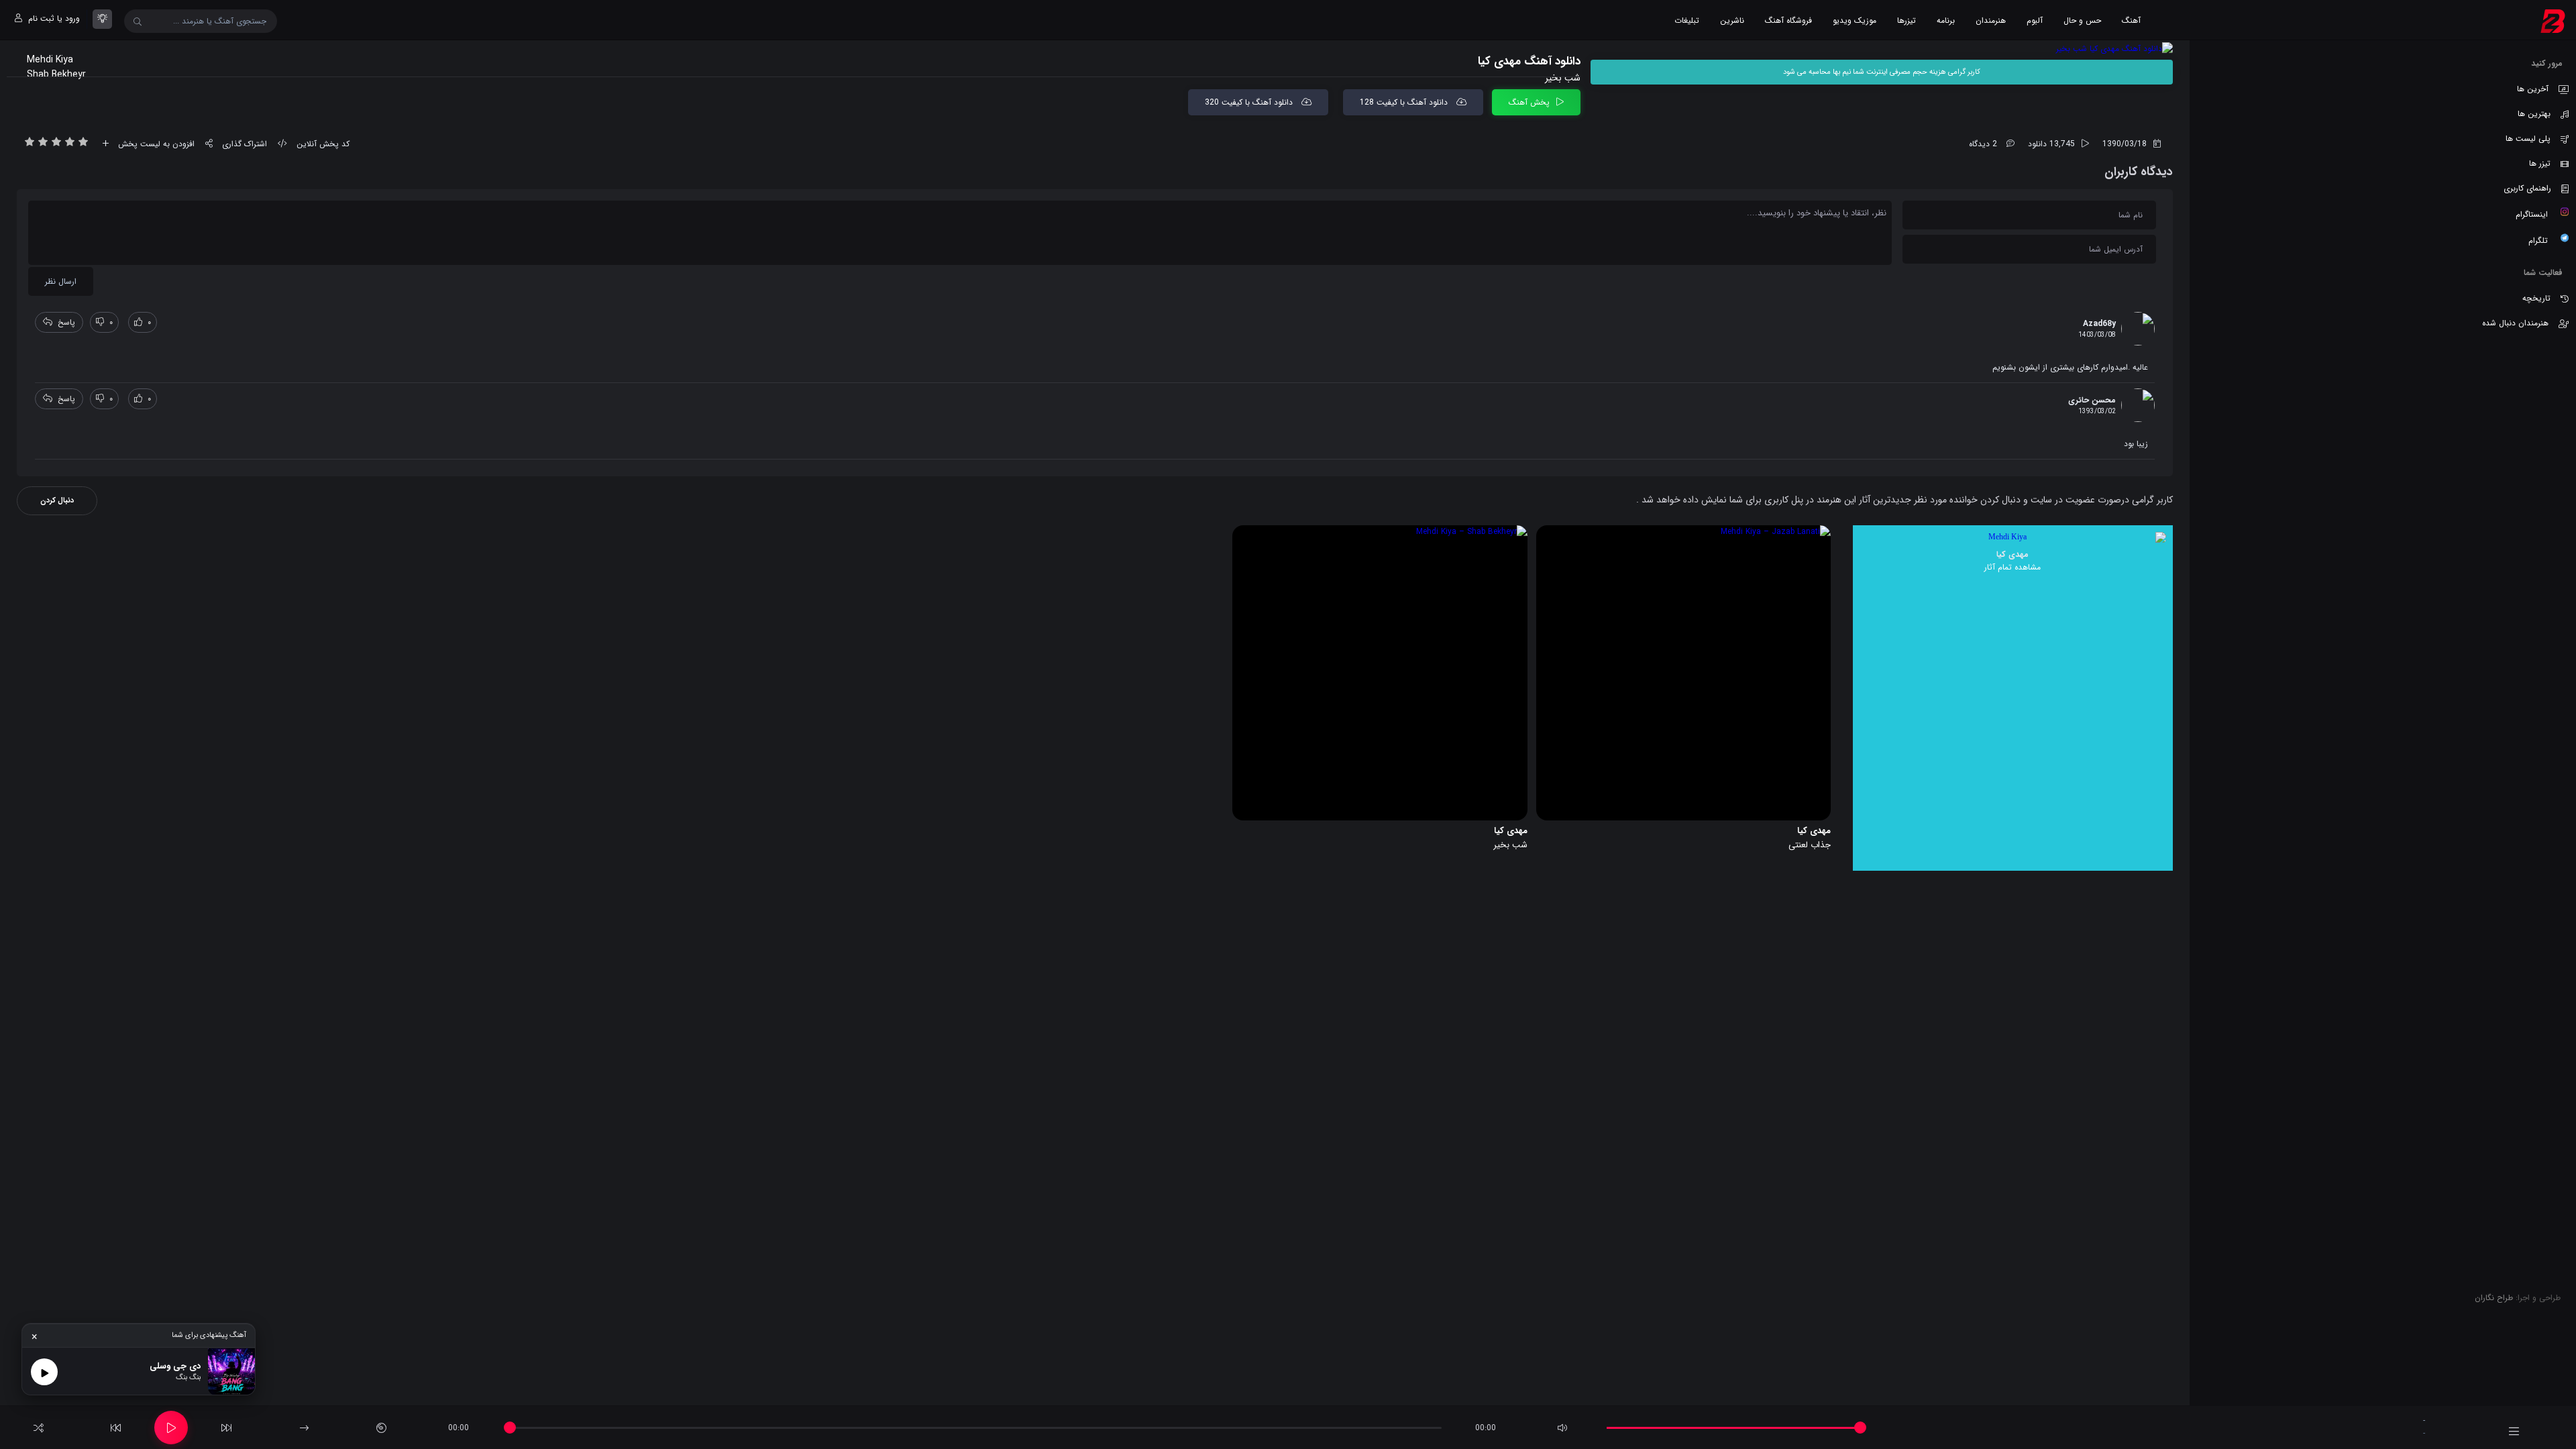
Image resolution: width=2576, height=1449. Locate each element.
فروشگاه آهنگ (1788, 20)
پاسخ (66, 322)
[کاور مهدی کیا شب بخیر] (1882, 49)
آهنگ (2131, 20)
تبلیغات (1687, 20)
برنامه (1946, 20)
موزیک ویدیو (1855, 20)
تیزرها (1907, 20)
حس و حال (2082, 20)
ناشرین (1732, 20)
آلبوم (2035, 20)
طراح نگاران (2494, 1298)
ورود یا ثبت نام (53, 18)
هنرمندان (1991, 20)
